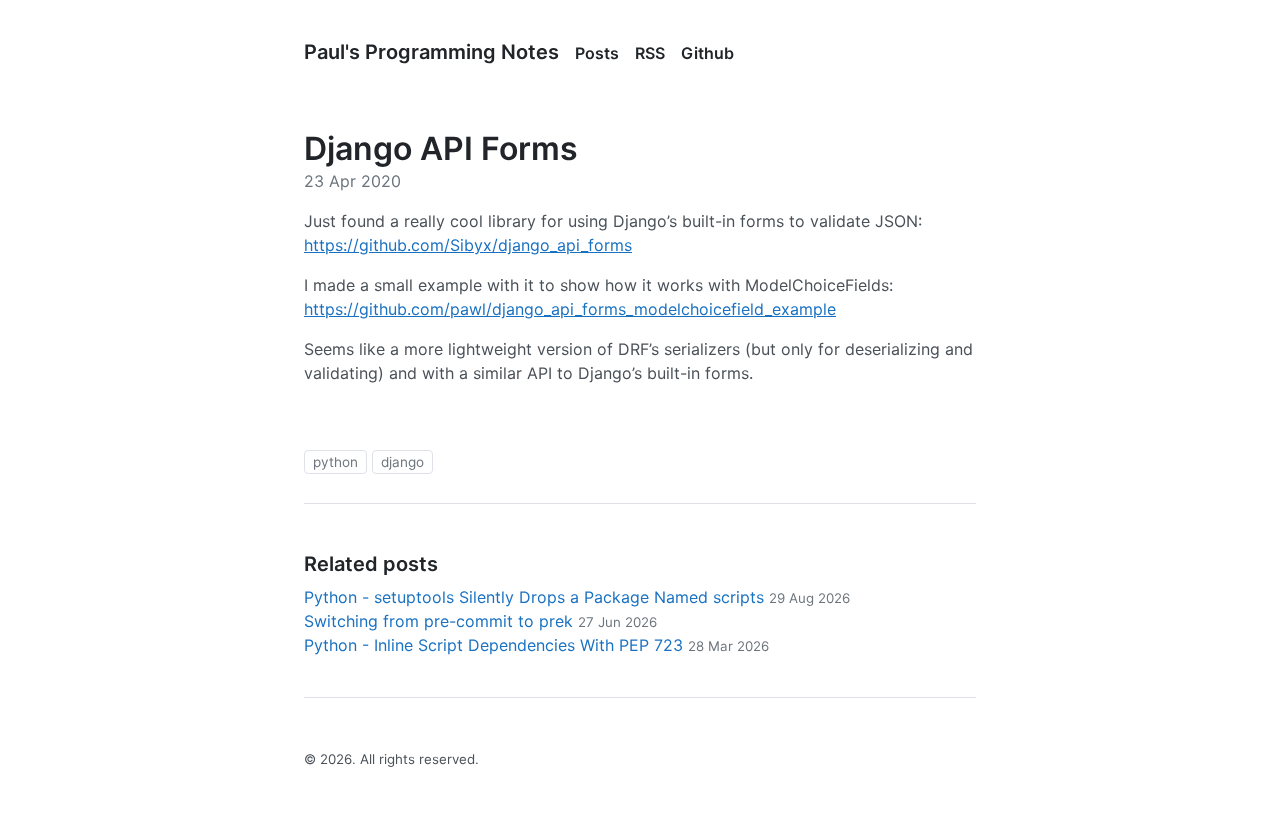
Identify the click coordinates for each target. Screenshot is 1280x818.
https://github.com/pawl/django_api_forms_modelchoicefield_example (570, 309)
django (402, 462)
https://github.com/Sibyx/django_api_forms (468, 245)
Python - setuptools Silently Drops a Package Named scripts (577, 597)
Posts (597, 53)
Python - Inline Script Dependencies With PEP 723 (536, 645)
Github (707, 53)
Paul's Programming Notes (431, 52)
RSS (650, 53)
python (335, 462)
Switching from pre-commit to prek (480, 621)
